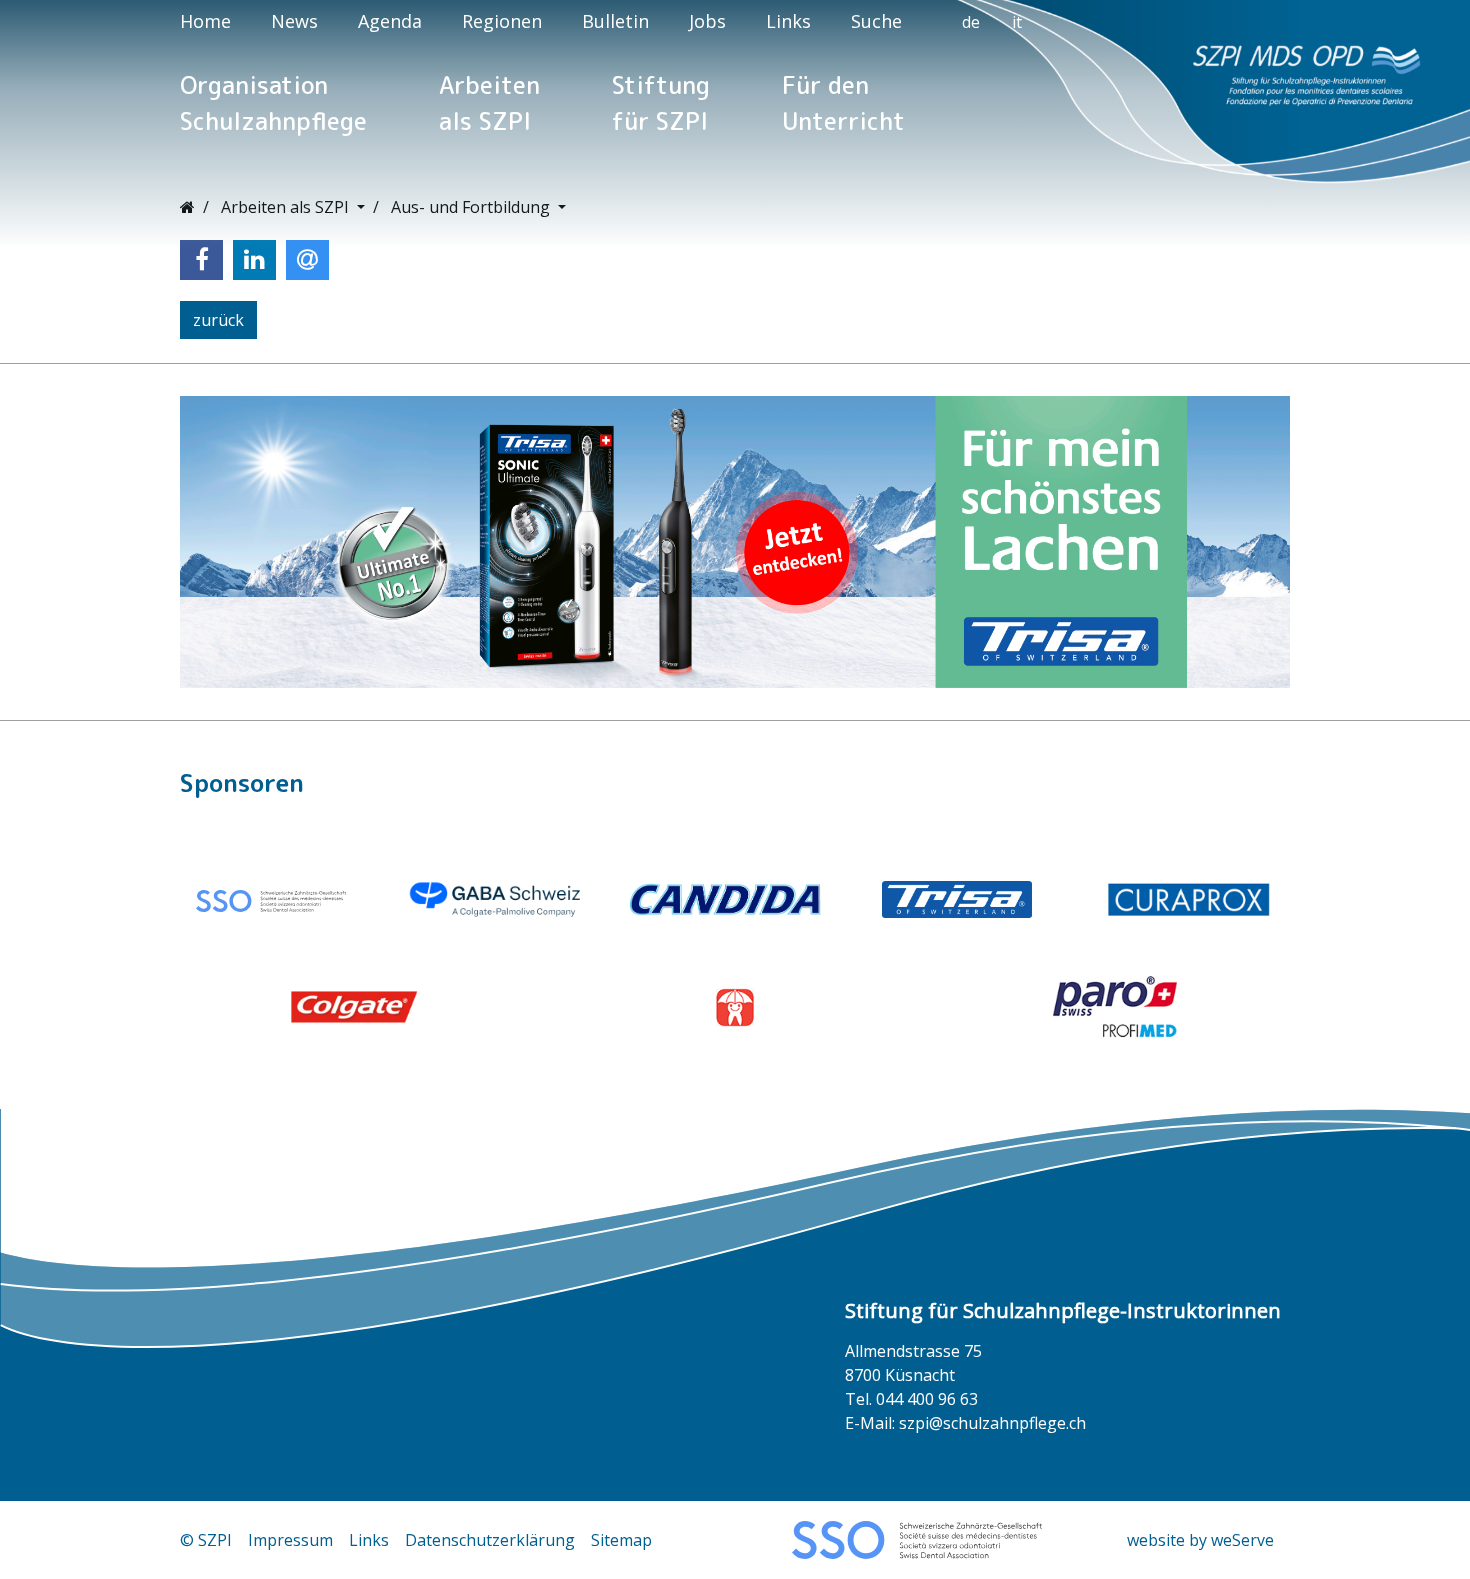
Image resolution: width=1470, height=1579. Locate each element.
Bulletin (615, 21)
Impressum (290, 1540)
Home (205, 21)
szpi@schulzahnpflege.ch (992, 1423)
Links (788, 21)
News (294, 21)
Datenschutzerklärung (490, 1540)
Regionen (502, 21)
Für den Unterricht (843, 103)
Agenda (390, 21)
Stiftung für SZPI (661, 103)
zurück (218, 320)
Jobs (707, 21)
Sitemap (621, 1540)
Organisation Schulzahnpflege (273, 103)
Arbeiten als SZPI (489, 103)
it (1017, 22)
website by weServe (1200, 1540)
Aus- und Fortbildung (472, 207)
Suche (876, 21)
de (971, 22)
